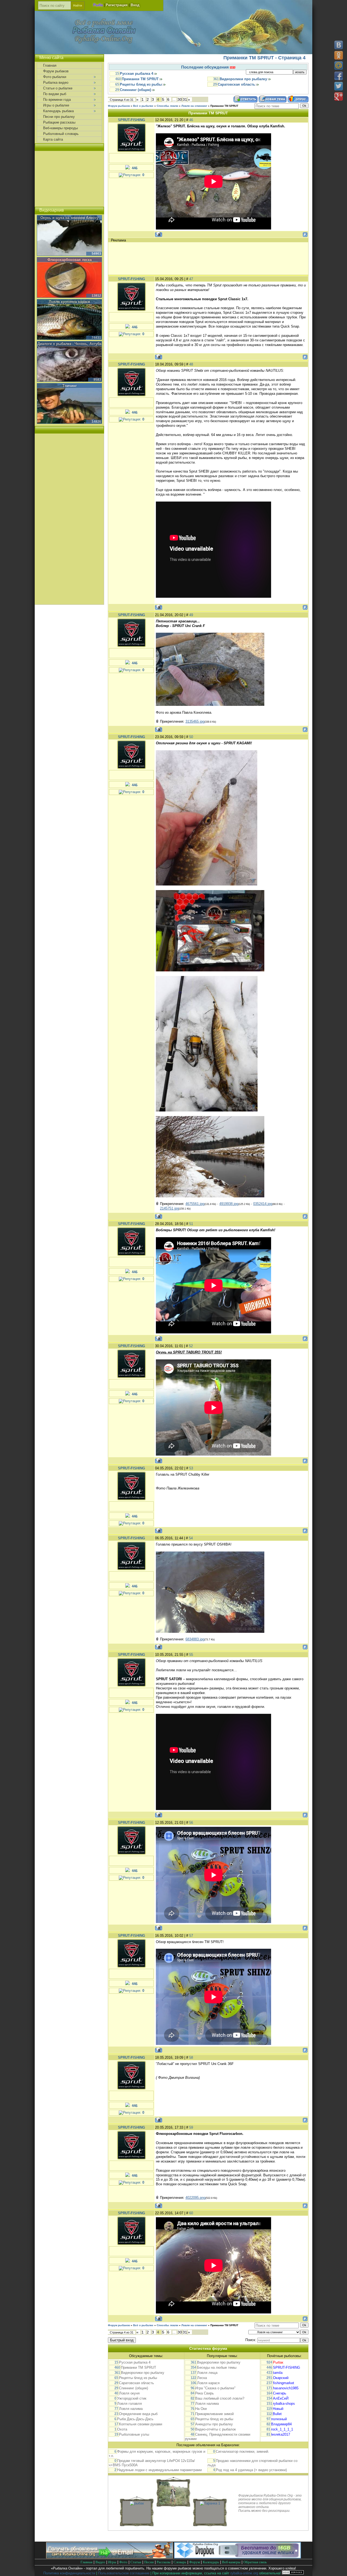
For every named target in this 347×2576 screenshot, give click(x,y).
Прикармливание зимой (214, 2414)
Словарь (180, 2562)
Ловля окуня (129, 2393)
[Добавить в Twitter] (339, 86)
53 (191, 1468)
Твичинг (70, 386)
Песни (149, 2562)
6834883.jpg (195, 1639)
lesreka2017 (281, 2434)
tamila (278, 2373)
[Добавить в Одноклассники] (339, 55)
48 (191, 364)
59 (191, 2127)
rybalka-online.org (244, 2573)
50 (191, 737)
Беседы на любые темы (217, 2367)
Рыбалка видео (56, 83)
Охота (122, 2429)
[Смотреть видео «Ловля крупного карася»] (69, 320)
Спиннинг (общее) (135, 90)
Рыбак (278, 2362)
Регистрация (117, 5)
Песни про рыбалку (59, 117)
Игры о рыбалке (56, 105)
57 (191, 1936)
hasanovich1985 (286, 2388)
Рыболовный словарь (61, 134)
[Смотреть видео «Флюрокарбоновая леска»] (69, 278)
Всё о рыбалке (143, 106)
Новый (278, 2409)
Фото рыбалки (55, 77)
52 (191, 1346)
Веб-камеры (231, 2562)
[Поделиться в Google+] (339, 96)
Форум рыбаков (119, 106)
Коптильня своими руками (141, 2424)
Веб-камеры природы (60, 128)
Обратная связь (255, 2562)
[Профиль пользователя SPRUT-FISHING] (131, 136)
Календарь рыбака (58, 111)
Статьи (136, 2562)
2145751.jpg (169, 1208)
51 (191, 1224)
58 (191, 2058)
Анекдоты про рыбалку (214, 2424)
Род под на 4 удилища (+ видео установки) (251, 2470)
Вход (135, 5)
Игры (112, 2562)
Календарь (211, 2562)
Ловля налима (131, 2409)
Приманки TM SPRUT (140, 79)
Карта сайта (53, 139)
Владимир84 (281, 2424)
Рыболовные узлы (134, 2434)
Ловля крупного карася (69, 302)
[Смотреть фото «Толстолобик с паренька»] (173, 2503)
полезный (279, 2419)
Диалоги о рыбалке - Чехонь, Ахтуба (69, 344)
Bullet (277, 2414)
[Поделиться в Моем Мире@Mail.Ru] (339, 66)
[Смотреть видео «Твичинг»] (69, 404)
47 (191, 279)
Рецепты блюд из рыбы (141, 84)
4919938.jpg (229, 1204)
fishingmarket (284, 2383)
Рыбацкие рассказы (59, 122)
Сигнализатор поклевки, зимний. (242, 2451)
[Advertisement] (208, 258)
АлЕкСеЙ (281, 2398)
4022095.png (195, 2198)
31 (185, 99)
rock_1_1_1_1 (282, 2429)
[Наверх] (338, 2567)
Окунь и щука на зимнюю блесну (69, 218)
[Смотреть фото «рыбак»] (137, 2503)
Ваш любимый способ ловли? (220, 2398)
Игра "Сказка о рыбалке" (215, 2388)
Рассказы (164, 2562)
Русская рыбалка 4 (136, 74)
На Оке (201, 2409)
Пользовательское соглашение (124, 2573)
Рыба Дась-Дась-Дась (135, 2419)
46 (191, 120)
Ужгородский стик (132, 2398)
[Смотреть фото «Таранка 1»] (210, 2503)
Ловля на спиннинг (194, 106)
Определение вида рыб (138, 2414)
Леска (202, 2378)
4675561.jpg (195, 1204)
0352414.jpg (263, 1204)
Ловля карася (208, 2383)
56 (191, 1823)
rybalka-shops (284, 2404)
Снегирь (280, 2393)
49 (191, 615)
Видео (100, 2562)
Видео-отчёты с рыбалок (216, 2429)
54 (191, 1538)
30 (180, 99)
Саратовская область (236, 84)
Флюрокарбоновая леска (70, 260)
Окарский (281, 2378)
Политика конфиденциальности (69, 2573)
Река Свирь (205, 2393)
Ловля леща (207, 2373)
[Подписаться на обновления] (110, 2557)
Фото (123, 2562)
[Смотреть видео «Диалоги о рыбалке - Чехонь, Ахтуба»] (69, 362)
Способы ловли (167, 106)
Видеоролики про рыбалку (243, 79)
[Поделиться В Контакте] (339, 45)
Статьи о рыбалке (58, 88)
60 (191, 2213)
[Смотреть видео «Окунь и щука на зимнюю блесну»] (69, 236)
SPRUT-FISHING (131, 120)
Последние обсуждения (205, 67)
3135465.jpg (195, 721)
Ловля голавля (129, 2404)
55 (191, 1655)
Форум (195, 2562)
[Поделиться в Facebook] (339, 76)
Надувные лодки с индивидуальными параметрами (159, 2470)
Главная (50, 65)
